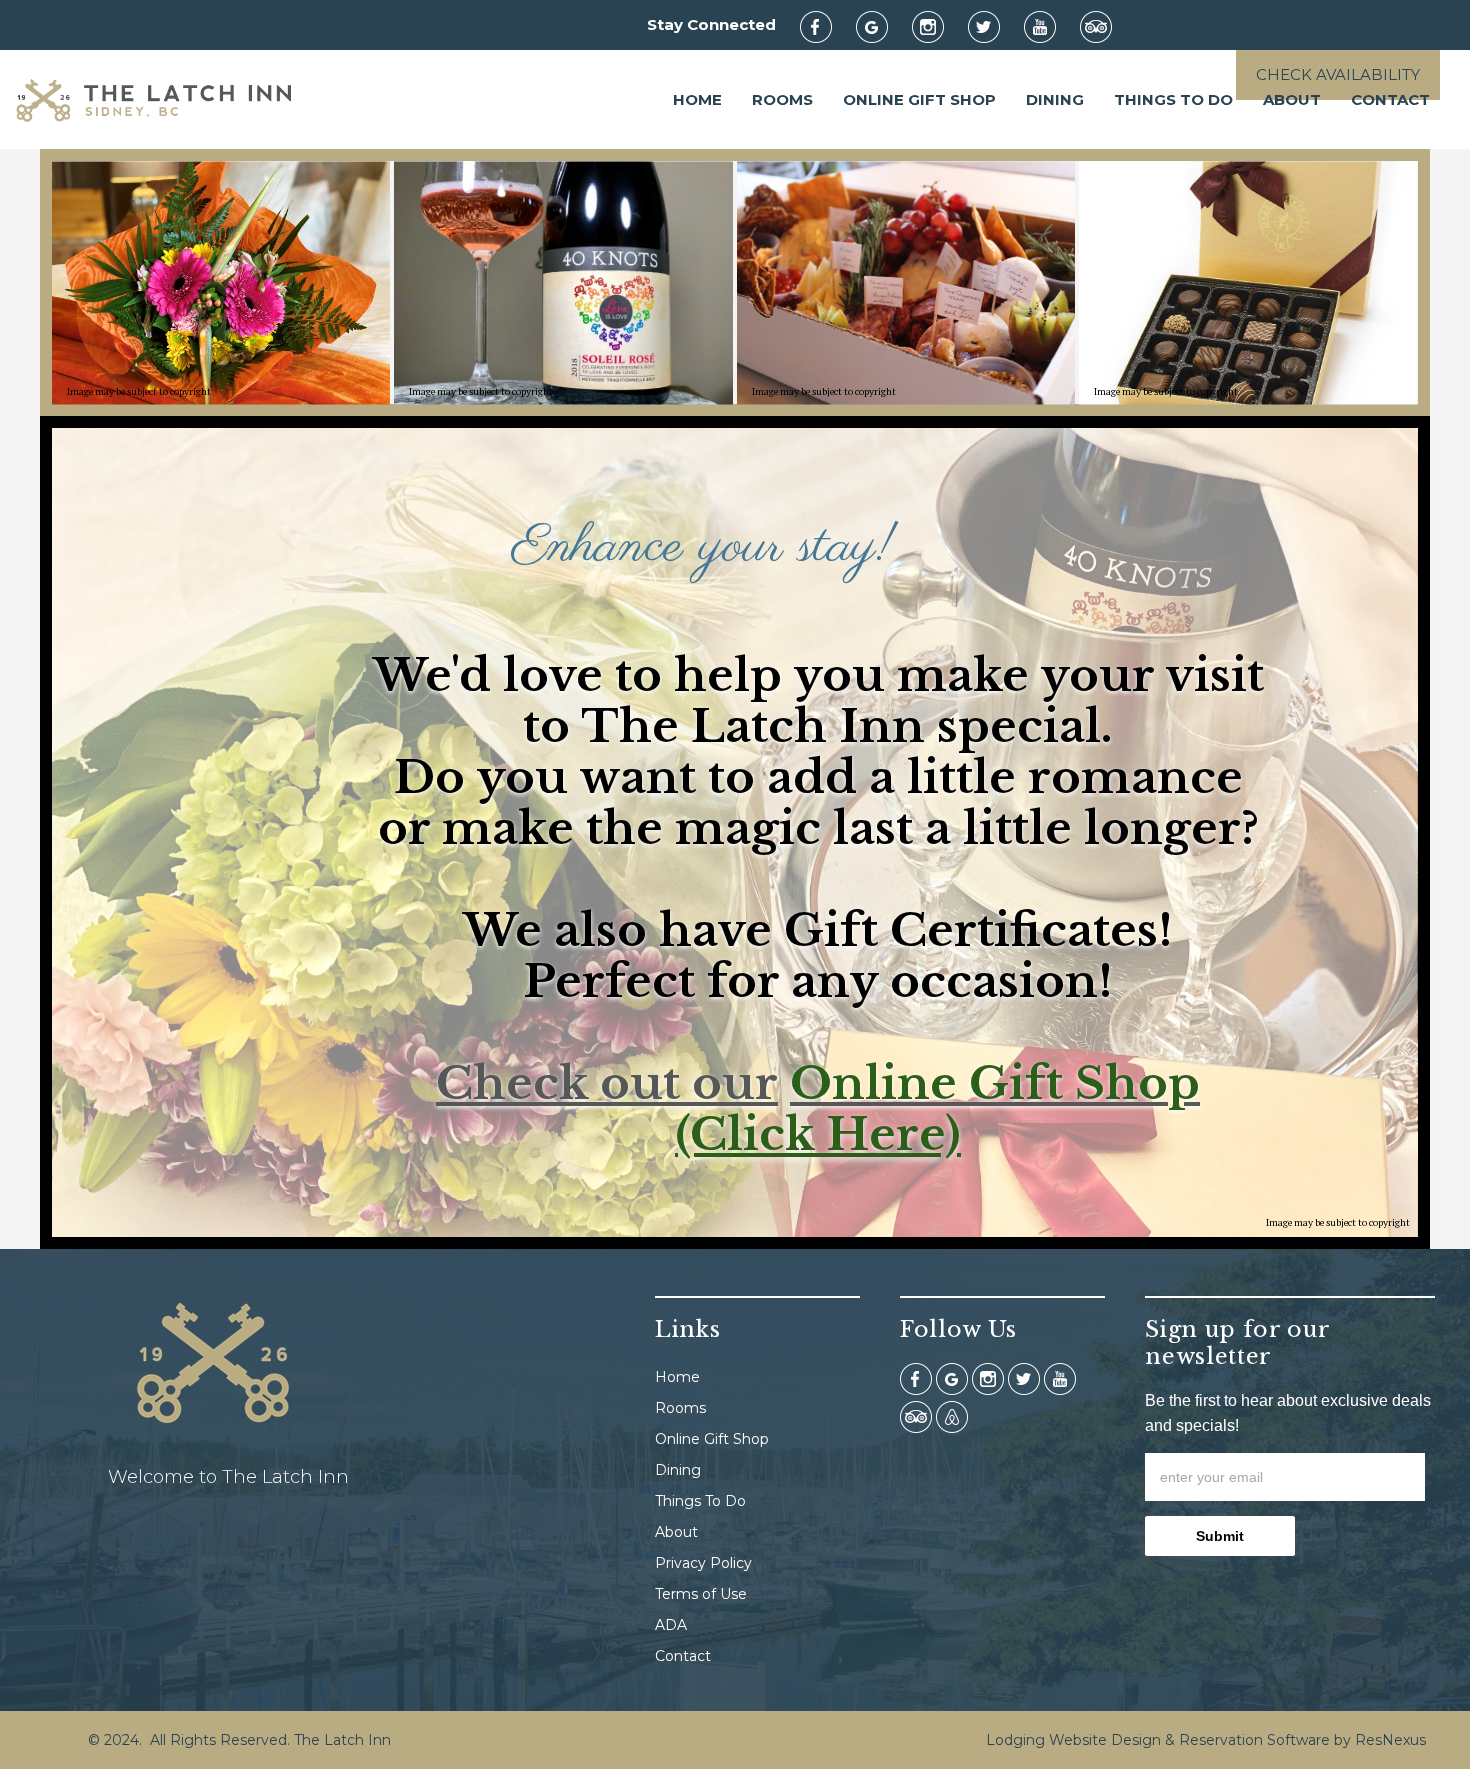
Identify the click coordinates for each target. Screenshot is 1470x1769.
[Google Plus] (882, 26)
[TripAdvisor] (1106, 26)
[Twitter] (994, 26)
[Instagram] (938, 26)
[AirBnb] (952, 1416)
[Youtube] (1050, 26)
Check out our (607, 1083)
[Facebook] (826, 26)
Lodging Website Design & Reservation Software (1158, 1740)
